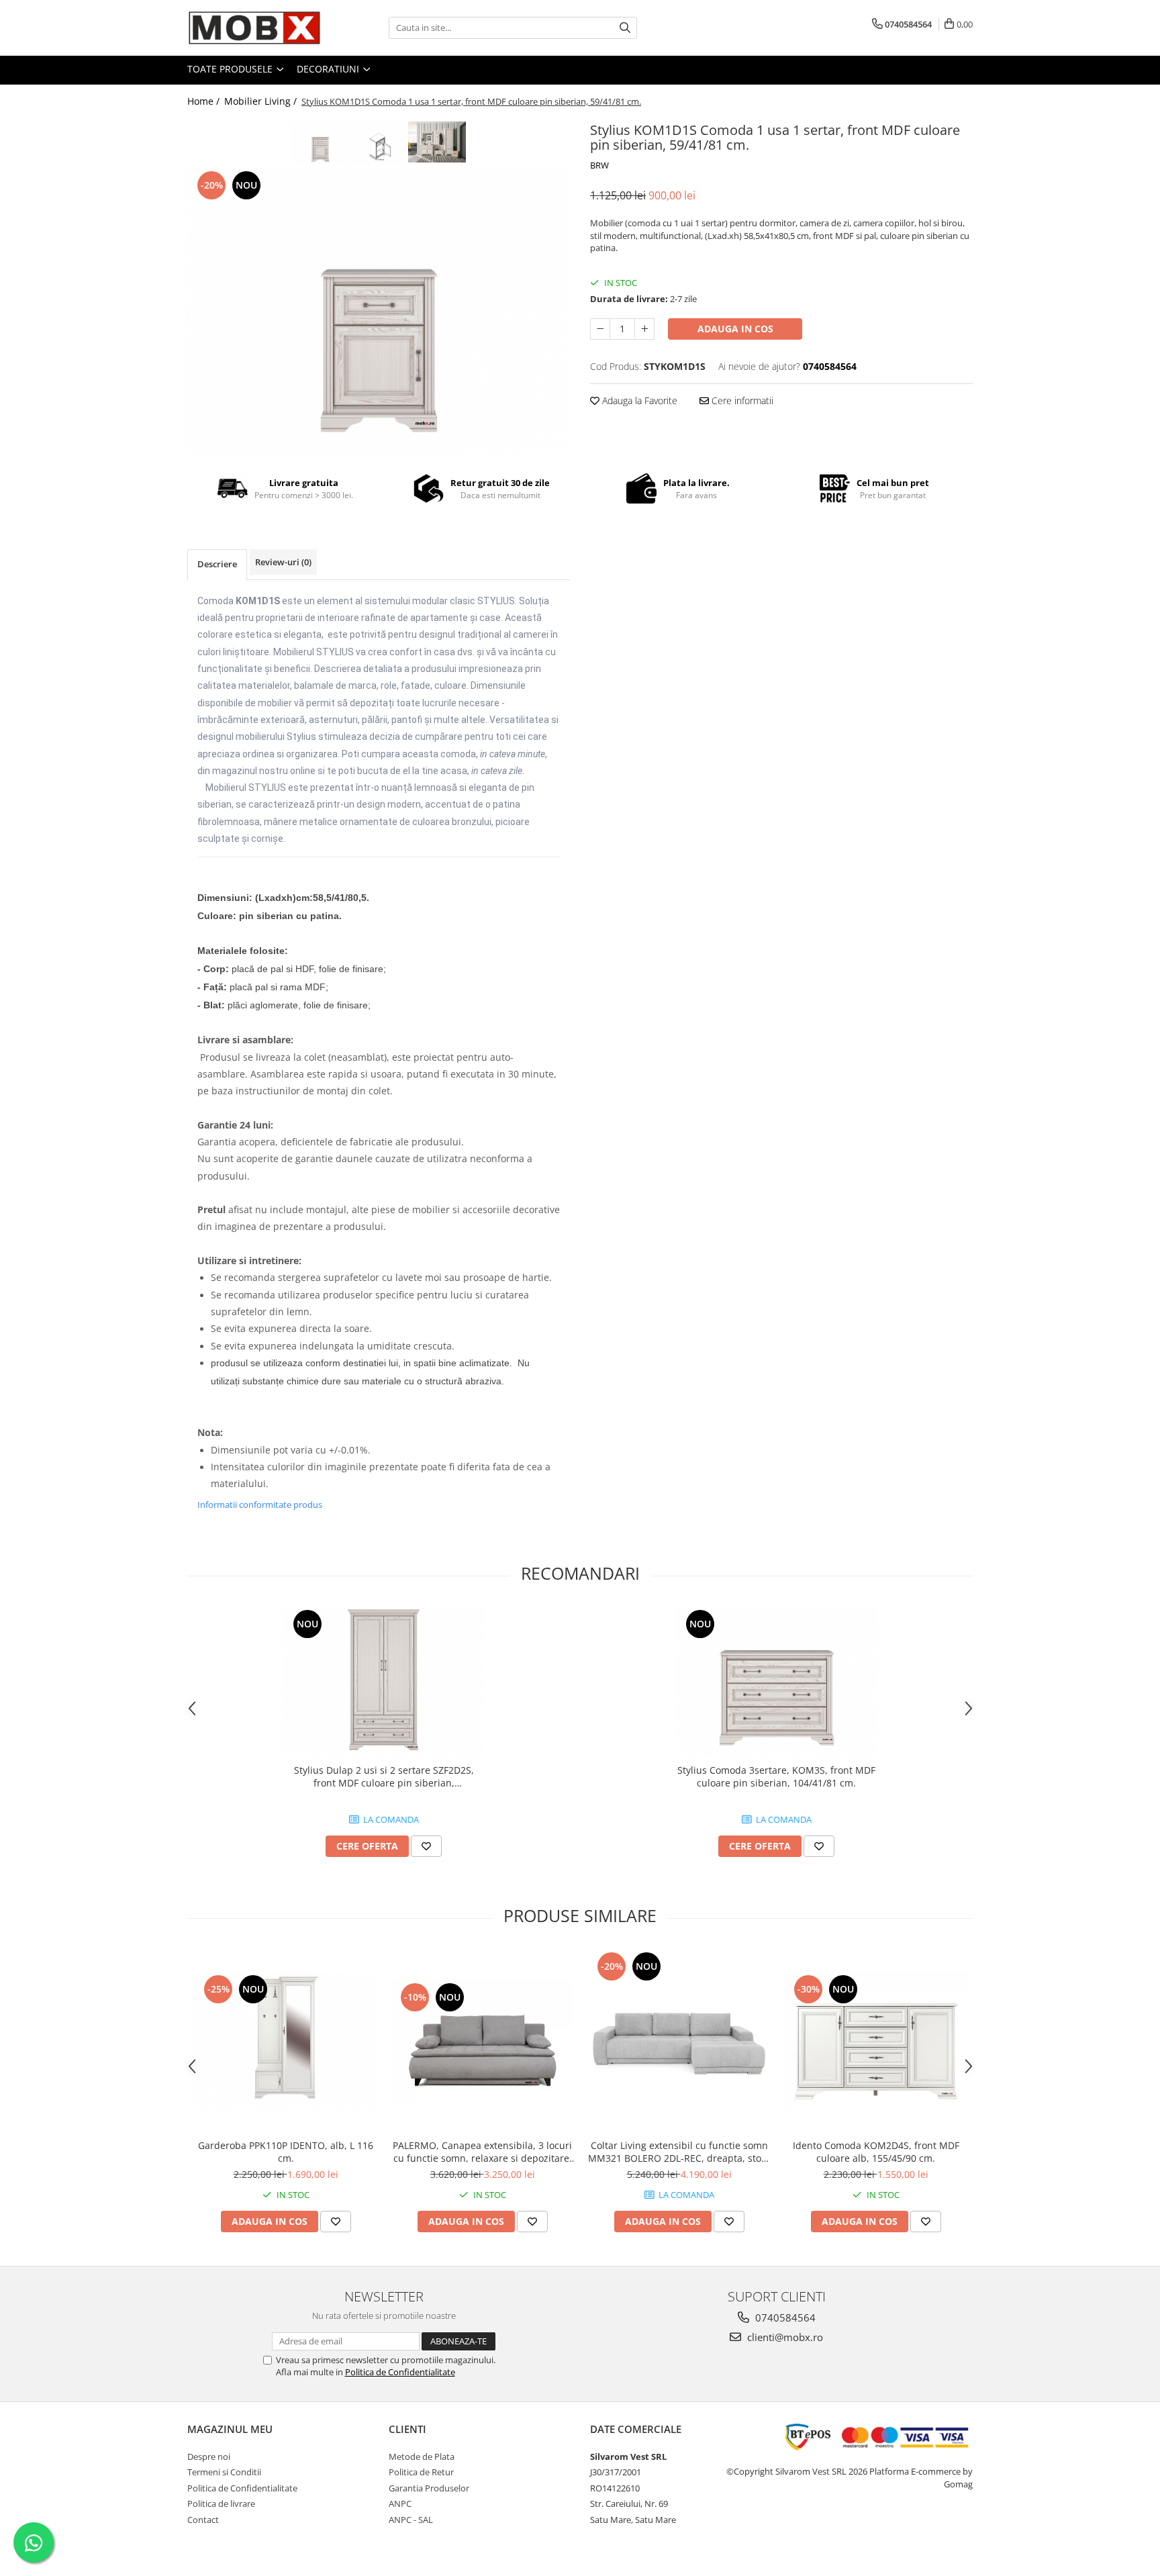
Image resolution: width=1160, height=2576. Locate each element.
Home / (205, 101)
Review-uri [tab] (283, 562)
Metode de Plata (422, 2456)
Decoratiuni (329, 69)
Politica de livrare (221, 2503)
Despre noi (209, 2456)
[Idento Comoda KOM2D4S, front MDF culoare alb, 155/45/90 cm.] (876, 2040)
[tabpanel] (379, 312)
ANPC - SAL (411, 2520)
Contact (203, 2520)
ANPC (400, 2503)
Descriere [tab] (217, 564)
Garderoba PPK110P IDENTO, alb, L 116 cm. (286, 2152)
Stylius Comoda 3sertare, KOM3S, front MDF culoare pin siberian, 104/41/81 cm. (776, 1776)
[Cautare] (625, 28)
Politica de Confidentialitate (400, 2372)
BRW (599, 165)
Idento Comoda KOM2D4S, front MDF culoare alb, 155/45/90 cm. (876, 2152)
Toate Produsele (231, 69)
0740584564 (784, 2318)
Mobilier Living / (262, 101)
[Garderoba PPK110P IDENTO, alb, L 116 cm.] (286, 2040)
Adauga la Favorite (638, 400)
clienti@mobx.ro (784, 2337)
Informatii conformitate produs (260, 1505)
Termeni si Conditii (224, 2472)
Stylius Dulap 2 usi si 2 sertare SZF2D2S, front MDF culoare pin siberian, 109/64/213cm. (384, 1776)
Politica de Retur (421, 2472)
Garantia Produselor (429, 2488)
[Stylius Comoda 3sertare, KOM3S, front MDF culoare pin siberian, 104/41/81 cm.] (777, 1682)
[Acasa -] (254, 28)
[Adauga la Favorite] (426, 1846)
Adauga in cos (735, 329)
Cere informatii (741, 400)
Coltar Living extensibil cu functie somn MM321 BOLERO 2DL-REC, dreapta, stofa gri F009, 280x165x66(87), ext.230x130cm (679, 2152)
